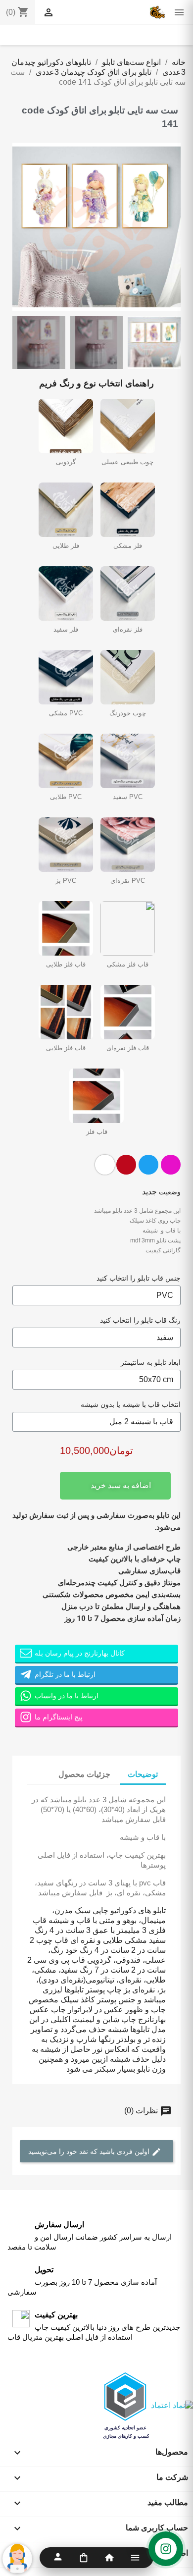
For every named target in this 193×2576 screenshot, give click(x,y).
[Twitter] (148, 1165)
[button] (21, 227)
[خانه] (109, 2558)
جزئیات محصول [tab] (84, 1774)
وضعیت (170, 1192)
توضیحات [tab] (143, 1774)
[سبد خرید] (84, 2558)
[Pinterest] (126, 1165)
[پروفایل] (58, 2558)
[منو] (135, 2558)
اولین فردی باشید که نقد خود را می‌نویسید (90, 2151)
